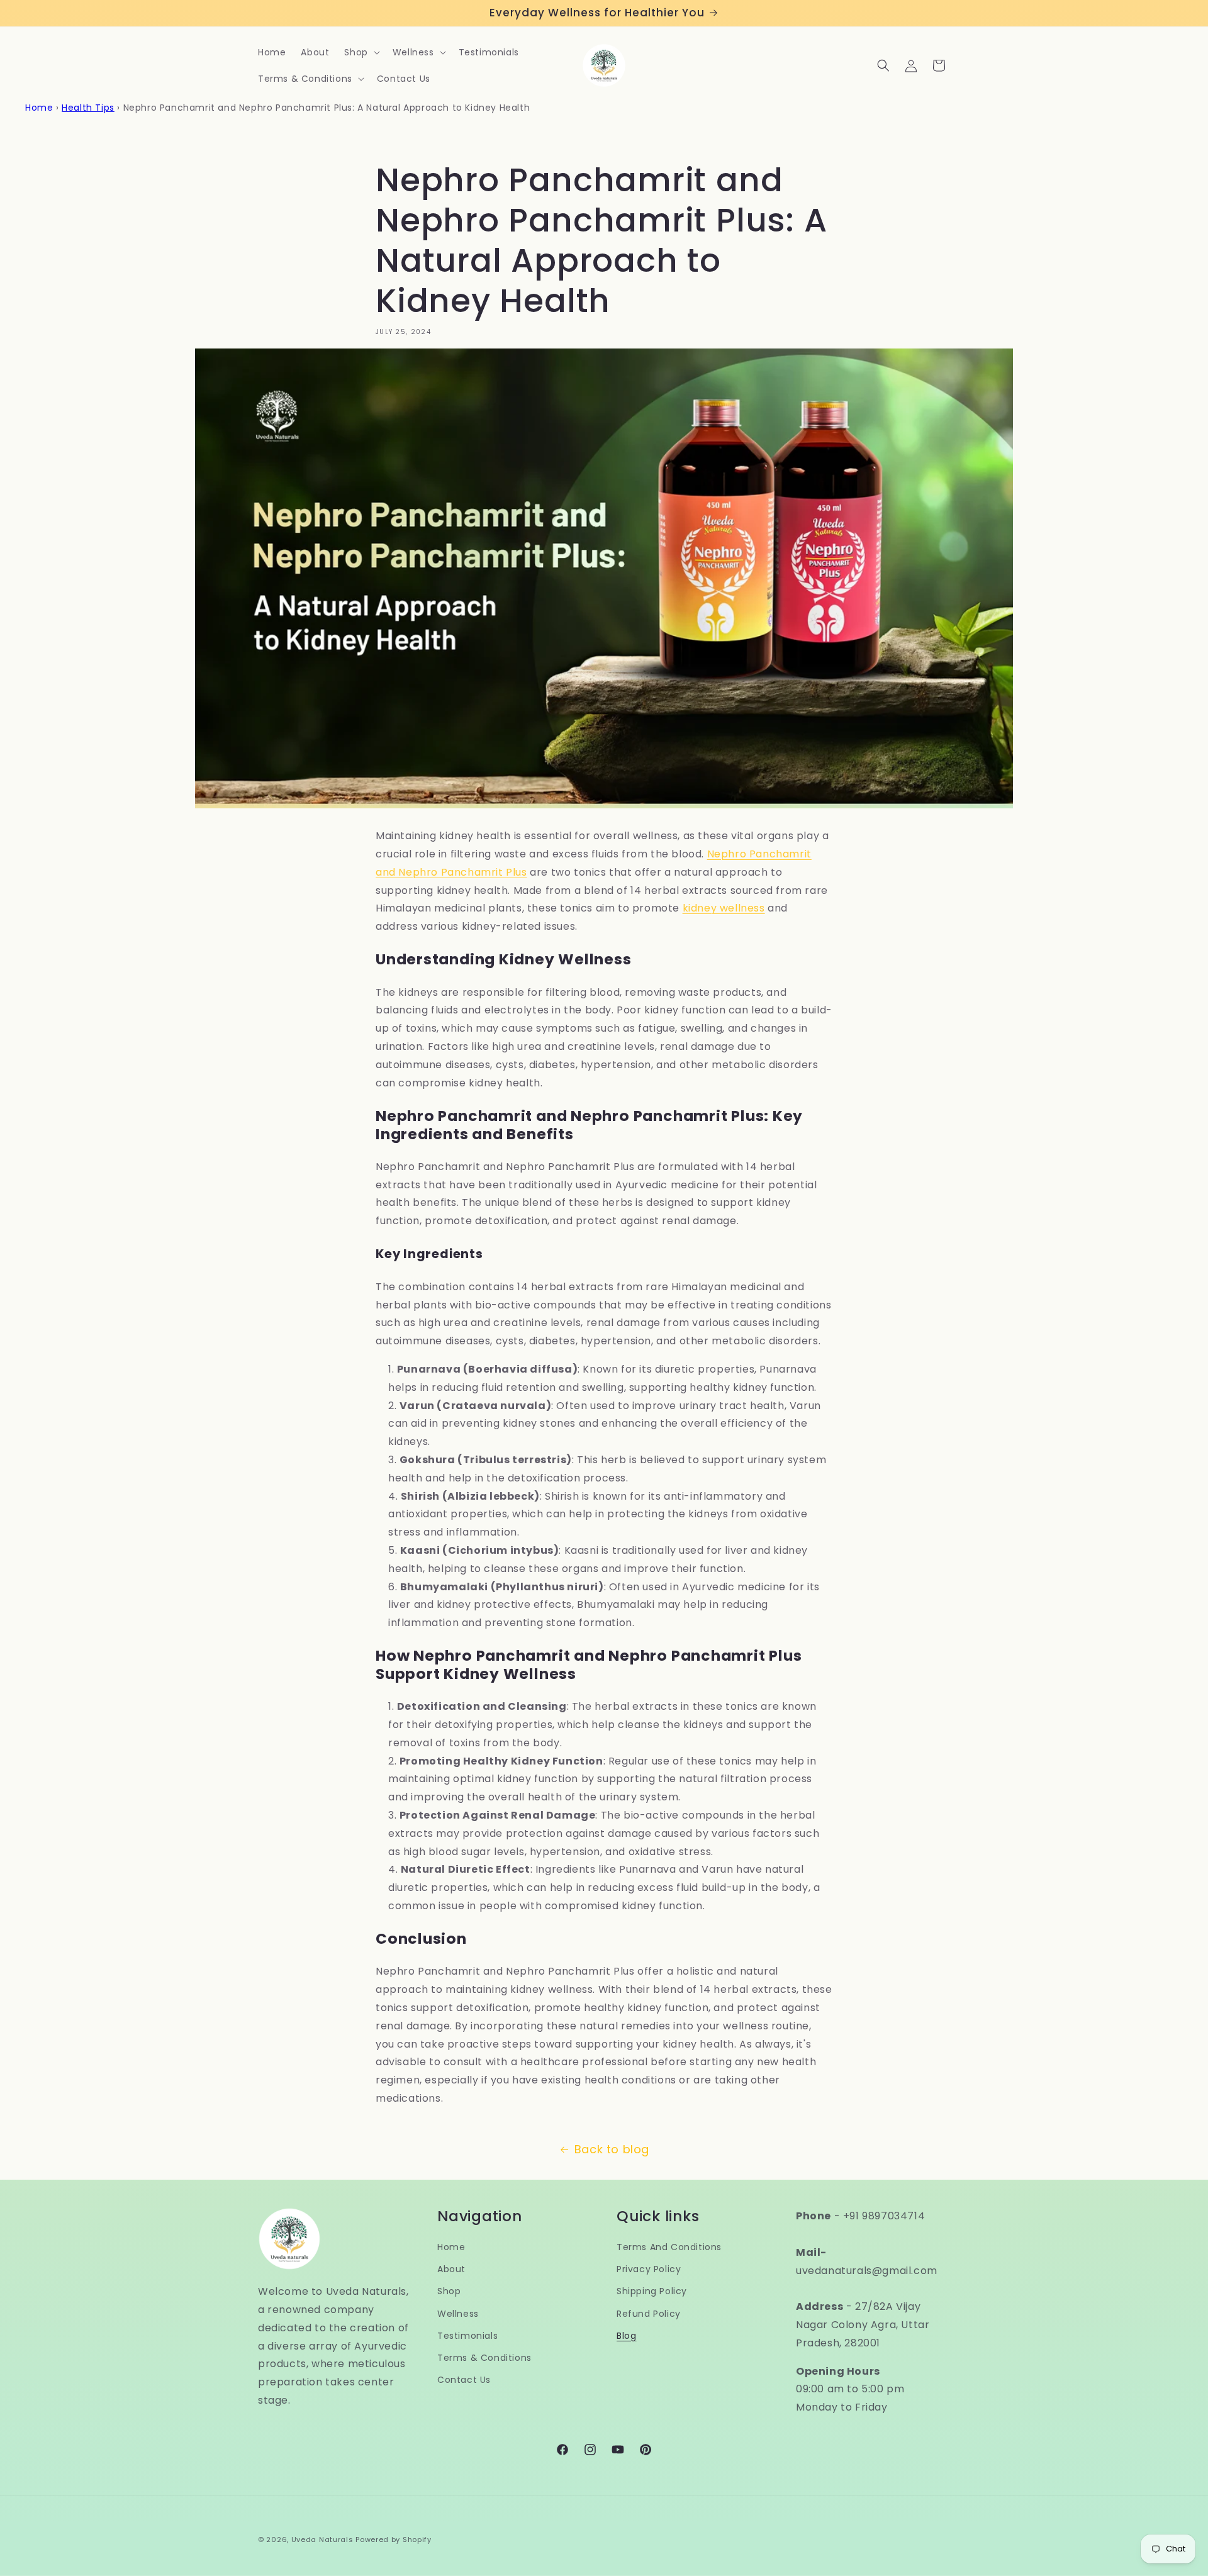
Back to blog (612, 2149)
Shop (449, 2291)
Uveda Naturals (322, 2540)
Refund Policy (649, 2314)
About (451, 2269)
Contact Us (464, 2380)
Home (39, 108)
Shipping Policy (652, 2291)
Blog (626, 2336)
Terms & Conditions (484, 2358)
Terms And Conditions (669, 2247)
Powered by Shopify (394, 2540)
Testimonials (467, 2336)
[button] (361, 52)
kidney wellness (724, 908)
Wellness (458, 2314)
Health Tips (88, 108)
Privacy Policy (649, 2269)
